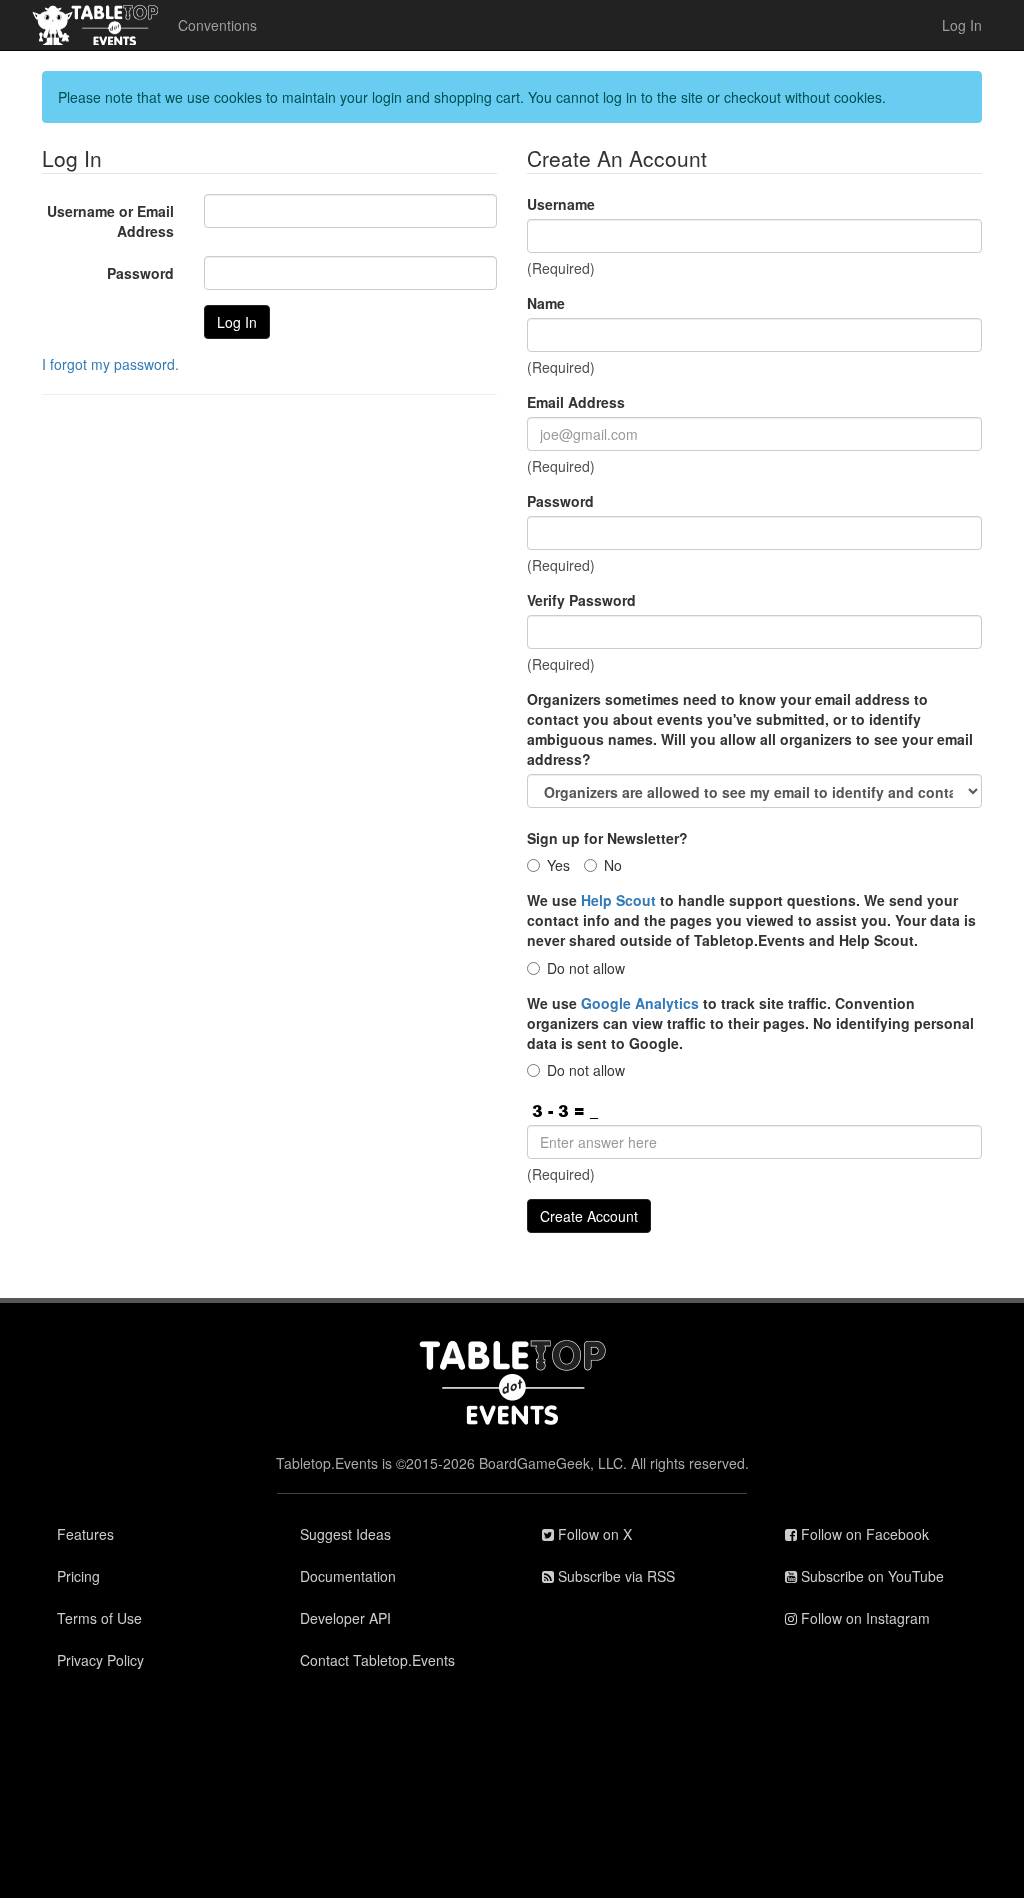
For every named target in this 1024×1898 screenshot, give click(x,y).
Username (561, 204)
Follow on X (593, 1534)
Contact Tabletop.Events (377, 1660)
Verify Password (581, 600)
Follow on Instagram (863, 1618)
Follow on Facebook (863, 1534)
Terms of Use (99, 1618)
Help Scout (618, 900)
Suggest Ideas (345, 1534)
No (613, 865)
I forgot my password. (110, 364)
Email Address (576, 402)
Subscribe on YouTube (870, 1576)
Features (85, 1534)
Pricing (78, 1576)
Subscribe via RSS (614, 1576)
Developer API (345, 1618)
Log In (962, 25)
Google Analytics (640, 1003)
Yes (558, 865)
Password (140, 273)
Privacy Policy (100, 1660)
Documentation (348, 1576)
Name (546, 303)
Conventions (217, 25)
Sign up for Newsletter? (607, 838)
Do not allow (586, 968)
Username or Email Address (110, 221)
